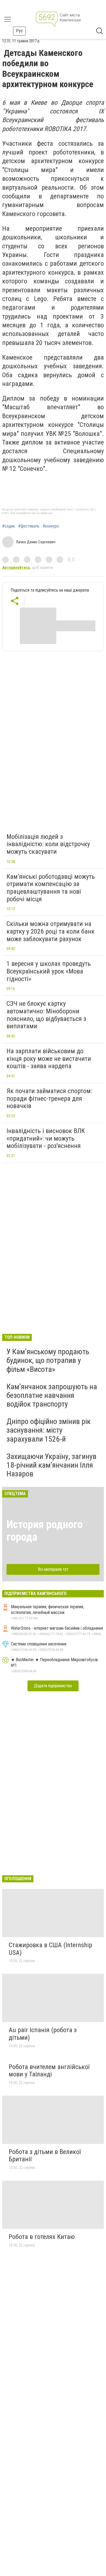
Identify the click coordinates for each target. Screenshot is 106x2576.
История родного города (45, 1531)
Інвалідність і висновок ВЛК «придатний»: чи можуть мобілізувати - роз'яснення (46, 1138)
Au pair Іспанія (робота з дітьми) (43, 2034)
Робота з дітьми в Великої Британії (45, 2156)
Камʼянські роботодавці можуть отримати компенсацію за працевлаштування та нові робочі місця (51, 888)
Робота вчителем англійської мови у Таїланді (49, 2071)
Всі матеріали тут (53, 1569)
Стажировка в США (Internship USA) (50, 1949)
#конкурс (51, 526)
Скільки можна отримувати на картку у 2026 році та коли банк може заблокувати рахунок (51, 931)
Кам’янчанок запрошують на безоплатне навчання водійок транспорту (52, 1395)
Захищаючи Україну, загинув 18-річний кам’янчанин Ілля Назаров (52, 1465)
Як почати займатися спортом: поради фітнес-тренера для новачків (49, 1098)
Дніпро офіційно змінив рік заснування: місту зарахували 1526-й (49, 1430)
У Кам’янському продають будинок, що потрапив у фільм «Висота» (48, 1360)
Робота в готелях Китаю (42, 2237)
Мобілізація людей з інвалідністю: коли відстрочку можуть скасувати (48, 844)
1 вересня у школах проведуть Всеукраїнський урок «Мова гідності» (49, 971)
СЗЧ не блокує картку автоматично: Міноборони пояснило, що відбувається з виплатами (46, 1015)
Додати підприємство (53, 1686)
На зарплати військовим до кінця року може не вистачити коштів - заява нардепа (49, 1059)
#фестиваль (29, 526)
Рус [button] (19, 31)
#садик (9, 526)
